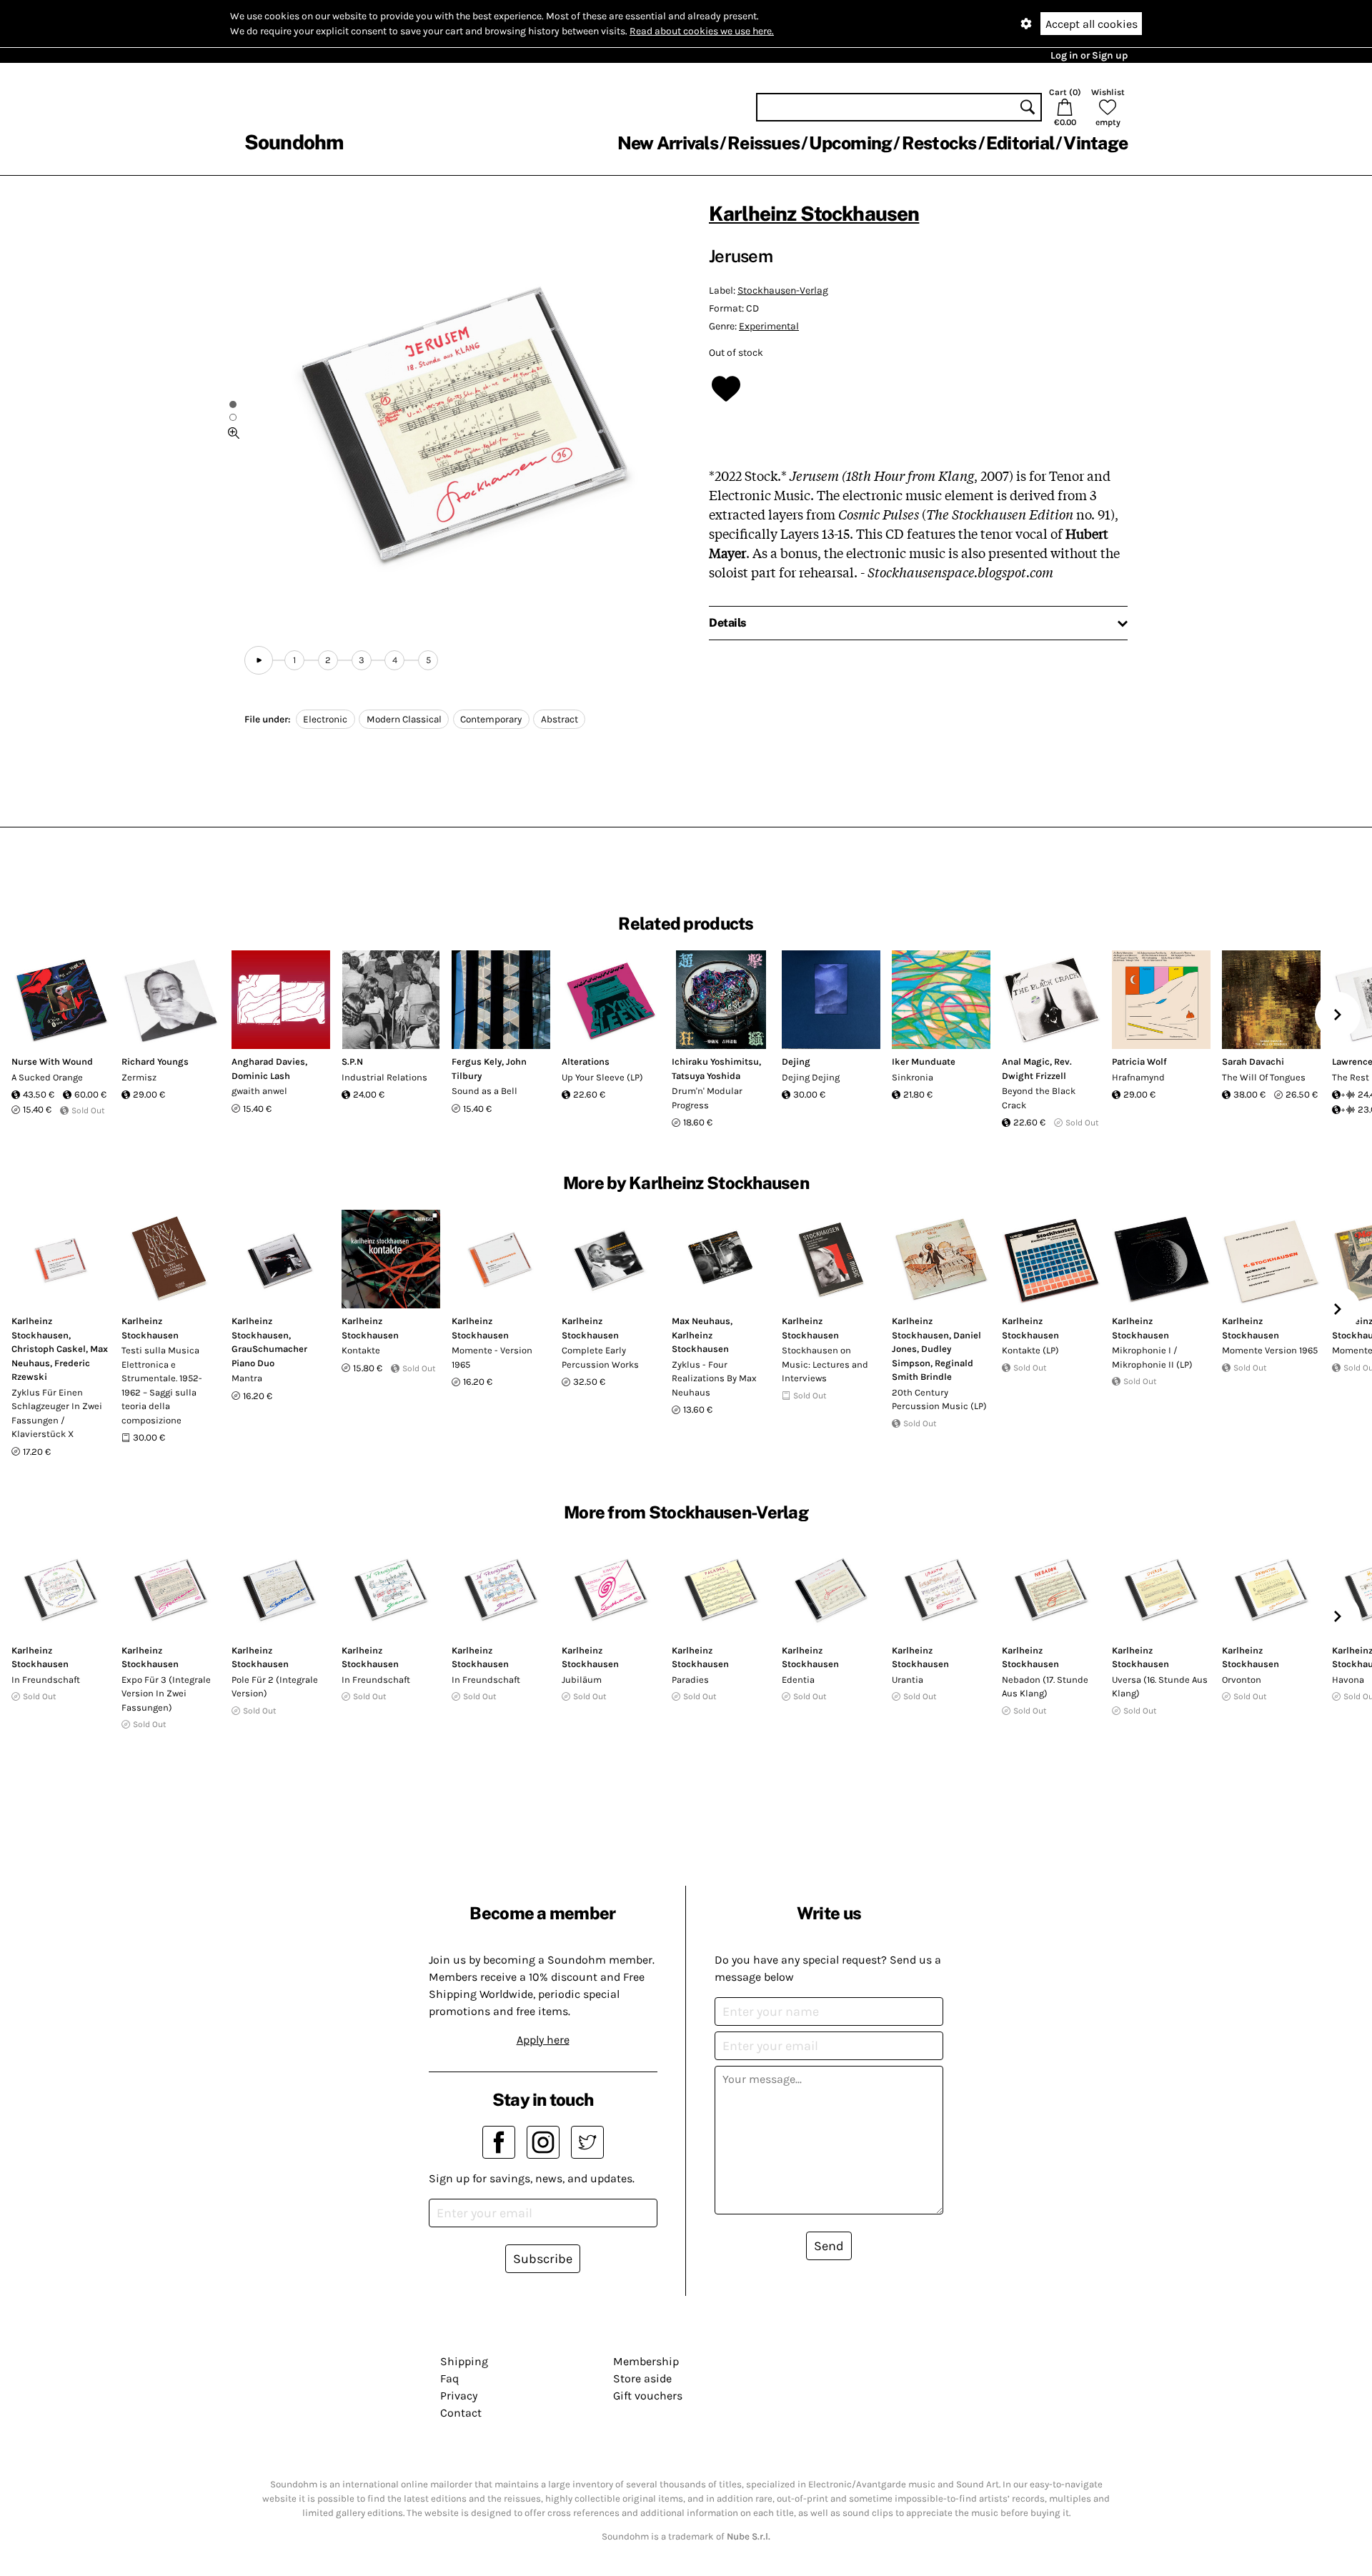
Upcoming (850, 143)
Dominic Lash (261, 1076)
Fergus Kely (477, 1061)
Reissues (764, 143)
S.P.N (352, 1061)
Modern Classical (404, 719)
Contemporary (491, 719)
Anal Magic (1026, 1061)
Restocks (939, 143)
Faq (449, 2378)
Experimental (769, 326)
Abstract (560, 719)
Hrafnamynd (1138, 1077)
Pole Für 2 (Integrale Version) (275, 1687)
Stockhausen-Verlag (783, 290)
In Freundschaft (46, 1680)
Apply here (543, 2040)
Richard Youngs (155, 1061)
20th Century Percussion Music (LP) (939, 1399)
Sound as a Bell (484, 1091)
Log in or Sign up (1089, 55)
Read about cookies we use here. (702, 31)
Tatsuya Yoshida (706, 1076)
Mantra (247, 1378)
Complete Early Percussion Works (600, 1357)
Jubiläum (582, 1680)
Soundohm (294, 142)
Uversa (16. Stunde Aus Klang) (1160, 1687)
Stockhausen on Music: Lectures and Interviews (825, 1364)
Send (829, 2246)
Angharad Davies (268, 1061)
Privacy (459, 2396)
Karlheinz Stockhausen (814, 213)
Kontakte (361, 1350)
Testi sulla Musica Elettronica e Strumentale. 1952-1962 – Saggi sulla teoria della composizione (162, 1385)
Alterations (586, 1061)
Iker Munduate (924, 1061)
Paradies (690, 1680)
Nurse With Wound (52, 1061)
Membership (646, 2361)
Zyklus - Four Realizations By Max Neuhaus (714, 1378)
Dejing (796, 1061)
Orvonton (1242, 1680)
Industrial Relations (384, 1077)
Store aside (642, 2378)
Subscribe (543, 2259)
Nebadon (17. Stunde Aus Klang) (1045, 1687)
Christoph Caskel (49, 1349)
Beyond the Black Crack (1039, 1098)
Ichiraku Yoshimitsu (715, 1061)
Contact (461, 2413)
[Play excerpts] (259, 660)
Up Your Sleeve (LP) (602, 1077)
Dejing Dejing (811, 1077)
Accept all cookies (1092, 24)
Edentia (798, 1680)
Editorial (1020, 143)
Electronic (325, 719)
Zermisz (139, 1077)
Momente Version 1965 (1270, 1350)
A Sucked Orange (47, 1077)
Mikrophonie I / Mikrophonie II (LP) (1152, 1357)
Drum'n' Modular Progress (707, 1098)
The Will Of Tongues (1264, 1077)
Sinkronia (913, 1077)
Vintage (1095, 143)
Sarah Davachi (1253, 1061)
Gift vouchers (648, 2396)
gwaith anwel (259, 1091)
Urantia (908, 1680)
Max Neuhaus (701, 1321)
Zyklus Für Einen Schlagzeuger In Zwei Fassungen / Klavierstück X (57, 1413)
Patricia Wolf (1139, 1061)
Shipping (464, 2361)
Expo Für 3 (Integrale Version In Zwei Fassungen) (166, 1694)
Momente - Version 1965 (492, 1357)
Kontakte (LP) (1030, 1350)
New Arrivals (668, 143)
